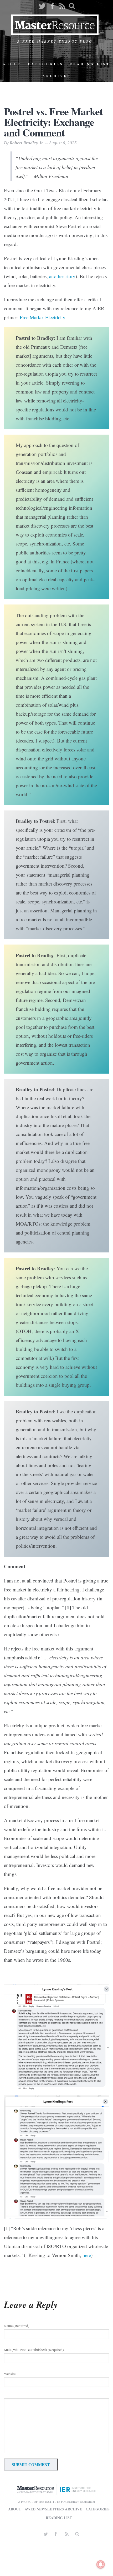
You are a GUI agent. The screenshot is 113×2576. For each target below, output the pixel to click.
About (12, 64)
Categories (46, 64)
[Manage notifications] (101, 2564)
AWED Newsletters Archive (53, 2509)
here (87, 2255)
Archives (57, 76)
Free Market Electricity (42, 317)
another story (62, 276)
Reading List (90, 64)
